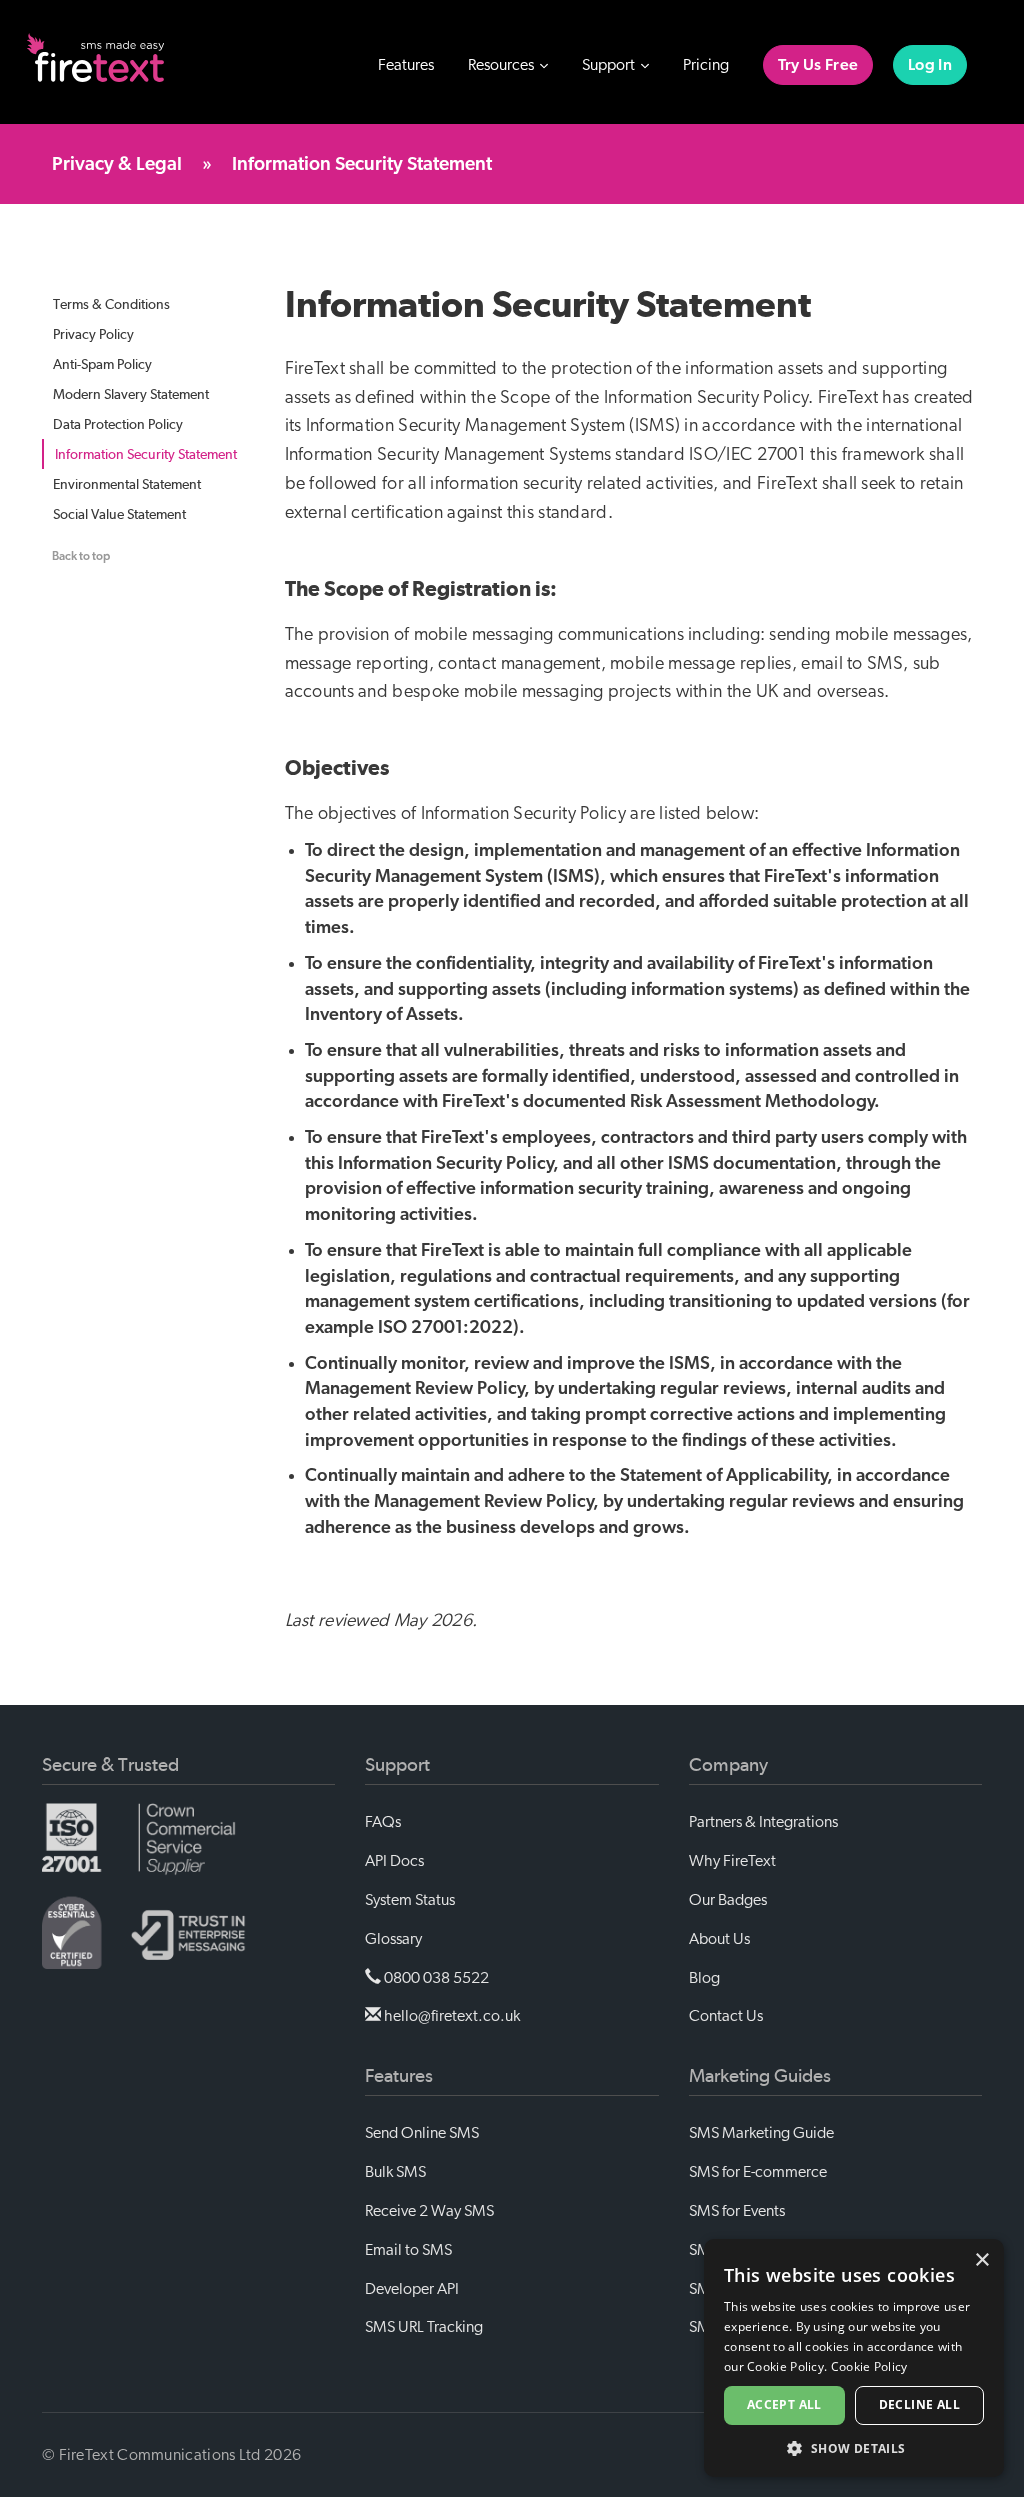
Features (406, 65)
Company (728, 1765)
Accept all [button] (784, 2404)
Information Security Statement (146, 454)
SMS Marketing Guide (761, 2133)
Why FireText (732, 1861)
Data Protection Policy (118, 424)
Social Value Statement (119, 514)
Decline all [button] (919, 2404)
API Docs (394, 1861)
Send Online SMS (422, 2133)
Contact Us (726, 2016)
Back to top (81, 556)
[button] (854, 2447)
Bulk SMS (395, 2172)
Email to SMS (408, 2250)
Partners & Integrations (763, 1822)
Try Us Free (818, 65)
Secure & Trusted (110, 1765)
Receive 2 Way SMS (429, 2211)
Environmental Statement (127, 484)
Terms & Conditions (111, 304)
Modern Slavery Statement (131, 394)
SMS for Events (737, 2211)
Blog (704, 1978)
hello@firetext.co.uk (450, 2016)
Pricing (706, 65)
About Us (719, 1939)
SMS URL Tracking (424, 2327)
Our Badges (728, 1900)
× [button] (981, 2260)
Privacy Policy (93, 334)
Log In (930, 65)
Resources (502, 65)
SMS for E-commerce (758, 2172)
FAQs (383, 1822)
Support (610, 65)
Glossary (393, 1939)
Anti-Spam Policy (102, 364)
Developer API (412, 2289)
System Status (410, 1900)
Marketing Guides (760, 2076)
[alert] (854, 2358)
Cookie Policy (869, 2366)
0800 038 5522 (435, 1978)
